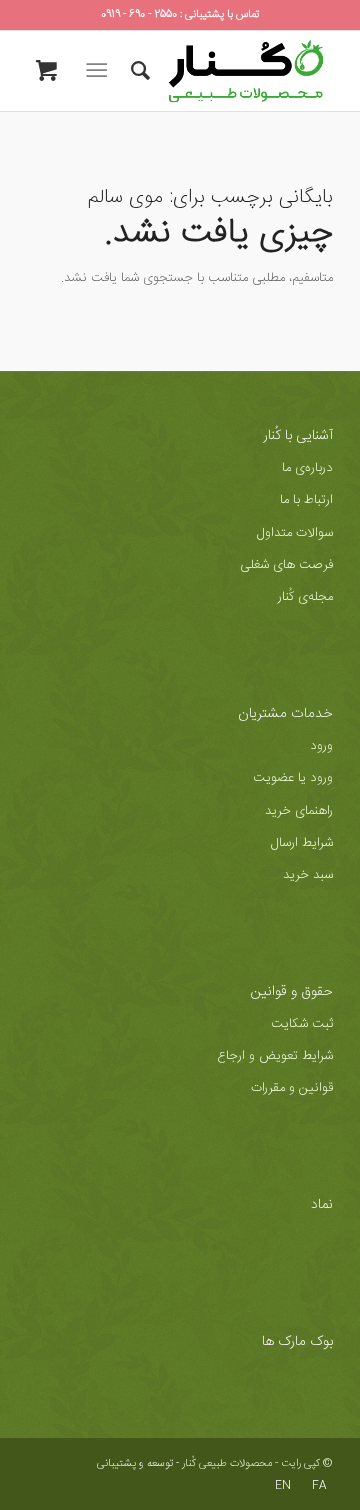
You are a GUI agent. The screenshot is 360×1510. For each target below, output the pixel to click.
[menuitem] (137, 71)
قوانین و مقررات (292, 1088)
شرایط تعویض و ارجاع (275, 1056)
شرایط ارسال (302, 843)
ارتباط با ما (306, 500)
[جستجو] (137, 71)
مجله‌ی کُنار (305, 597)
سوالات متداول (295, 533)
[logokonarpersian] (210, 71)
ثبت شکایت (302, 1024)
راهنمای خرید (299, 811)
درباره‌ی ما (307, 468)
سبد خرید (308, 875)
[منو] (100, 71)
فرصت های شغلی (286, 565)
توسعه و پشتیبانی (135, 1464)
